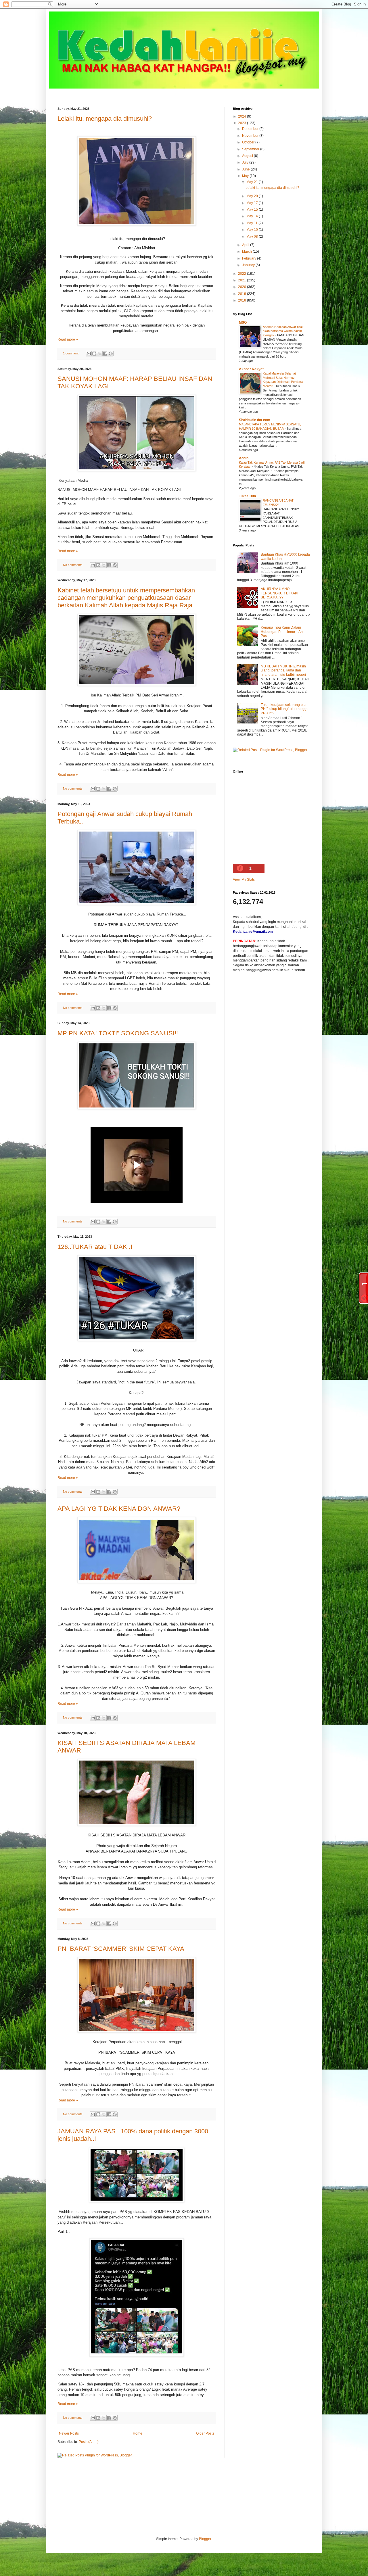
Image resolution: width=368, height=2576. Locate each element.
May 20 (253, 196)
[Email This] (89, 354)
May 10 (253, 230)
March (247, 252)
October (249, 142)
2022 (243, 274)
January (249, 265)
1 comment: (72, 353)
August (248, 156)
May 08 (253, 237)
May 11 (252, 223)
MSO (243, 323)
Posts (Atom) (89, 2442)
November (251, 136)
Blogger (205, 2539)
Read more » (68, 339)
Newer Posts (69, 2433)
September (251, 149)
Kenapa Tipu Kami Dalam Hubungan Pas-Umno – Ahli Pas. (283, 632)
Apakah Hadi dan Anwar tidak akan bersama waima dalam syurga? (283, 331)
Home (138, 2433)
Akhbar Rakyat (251, 369)
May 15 (253, 210)
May (246, 176)
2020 (243, 287)
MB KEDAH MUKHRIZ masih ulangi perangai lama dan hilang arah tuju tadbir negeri (283, 670)
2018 (243, 300)
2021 (243, 280)
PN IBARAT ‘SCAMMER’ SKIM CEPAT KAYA (121, 1949)
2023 (243, 123)
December (251, 129)
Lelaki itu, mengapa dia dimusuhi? (105, 119)
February (250, 258)
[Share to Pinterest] (111, 354)
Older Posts (205, 2433)
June (246, 169)
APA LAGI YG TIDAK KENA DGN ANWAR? (119, 1509)
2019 (243, 294)
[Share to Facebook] (105, 354)
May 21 (253, 182)
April (246, 245)
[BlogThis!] (94, 354)
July (246, 162)
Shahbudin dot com (255, 420)
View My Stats (244, 880)
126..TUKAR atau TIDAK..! (95, 1247)
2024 (243, 116)
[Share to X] (100, 354)
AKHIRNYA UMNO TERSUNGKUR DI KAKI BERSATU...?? (279, 593)
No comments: (74, 565)
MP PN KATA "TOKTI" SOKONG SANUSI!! (118, 1033)
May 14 (253, 216)
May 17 (253, 203)
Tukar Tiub (247, 496)
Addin (244, 458)
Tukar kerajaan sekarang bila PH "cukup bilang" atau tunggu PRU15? (285, 709)
